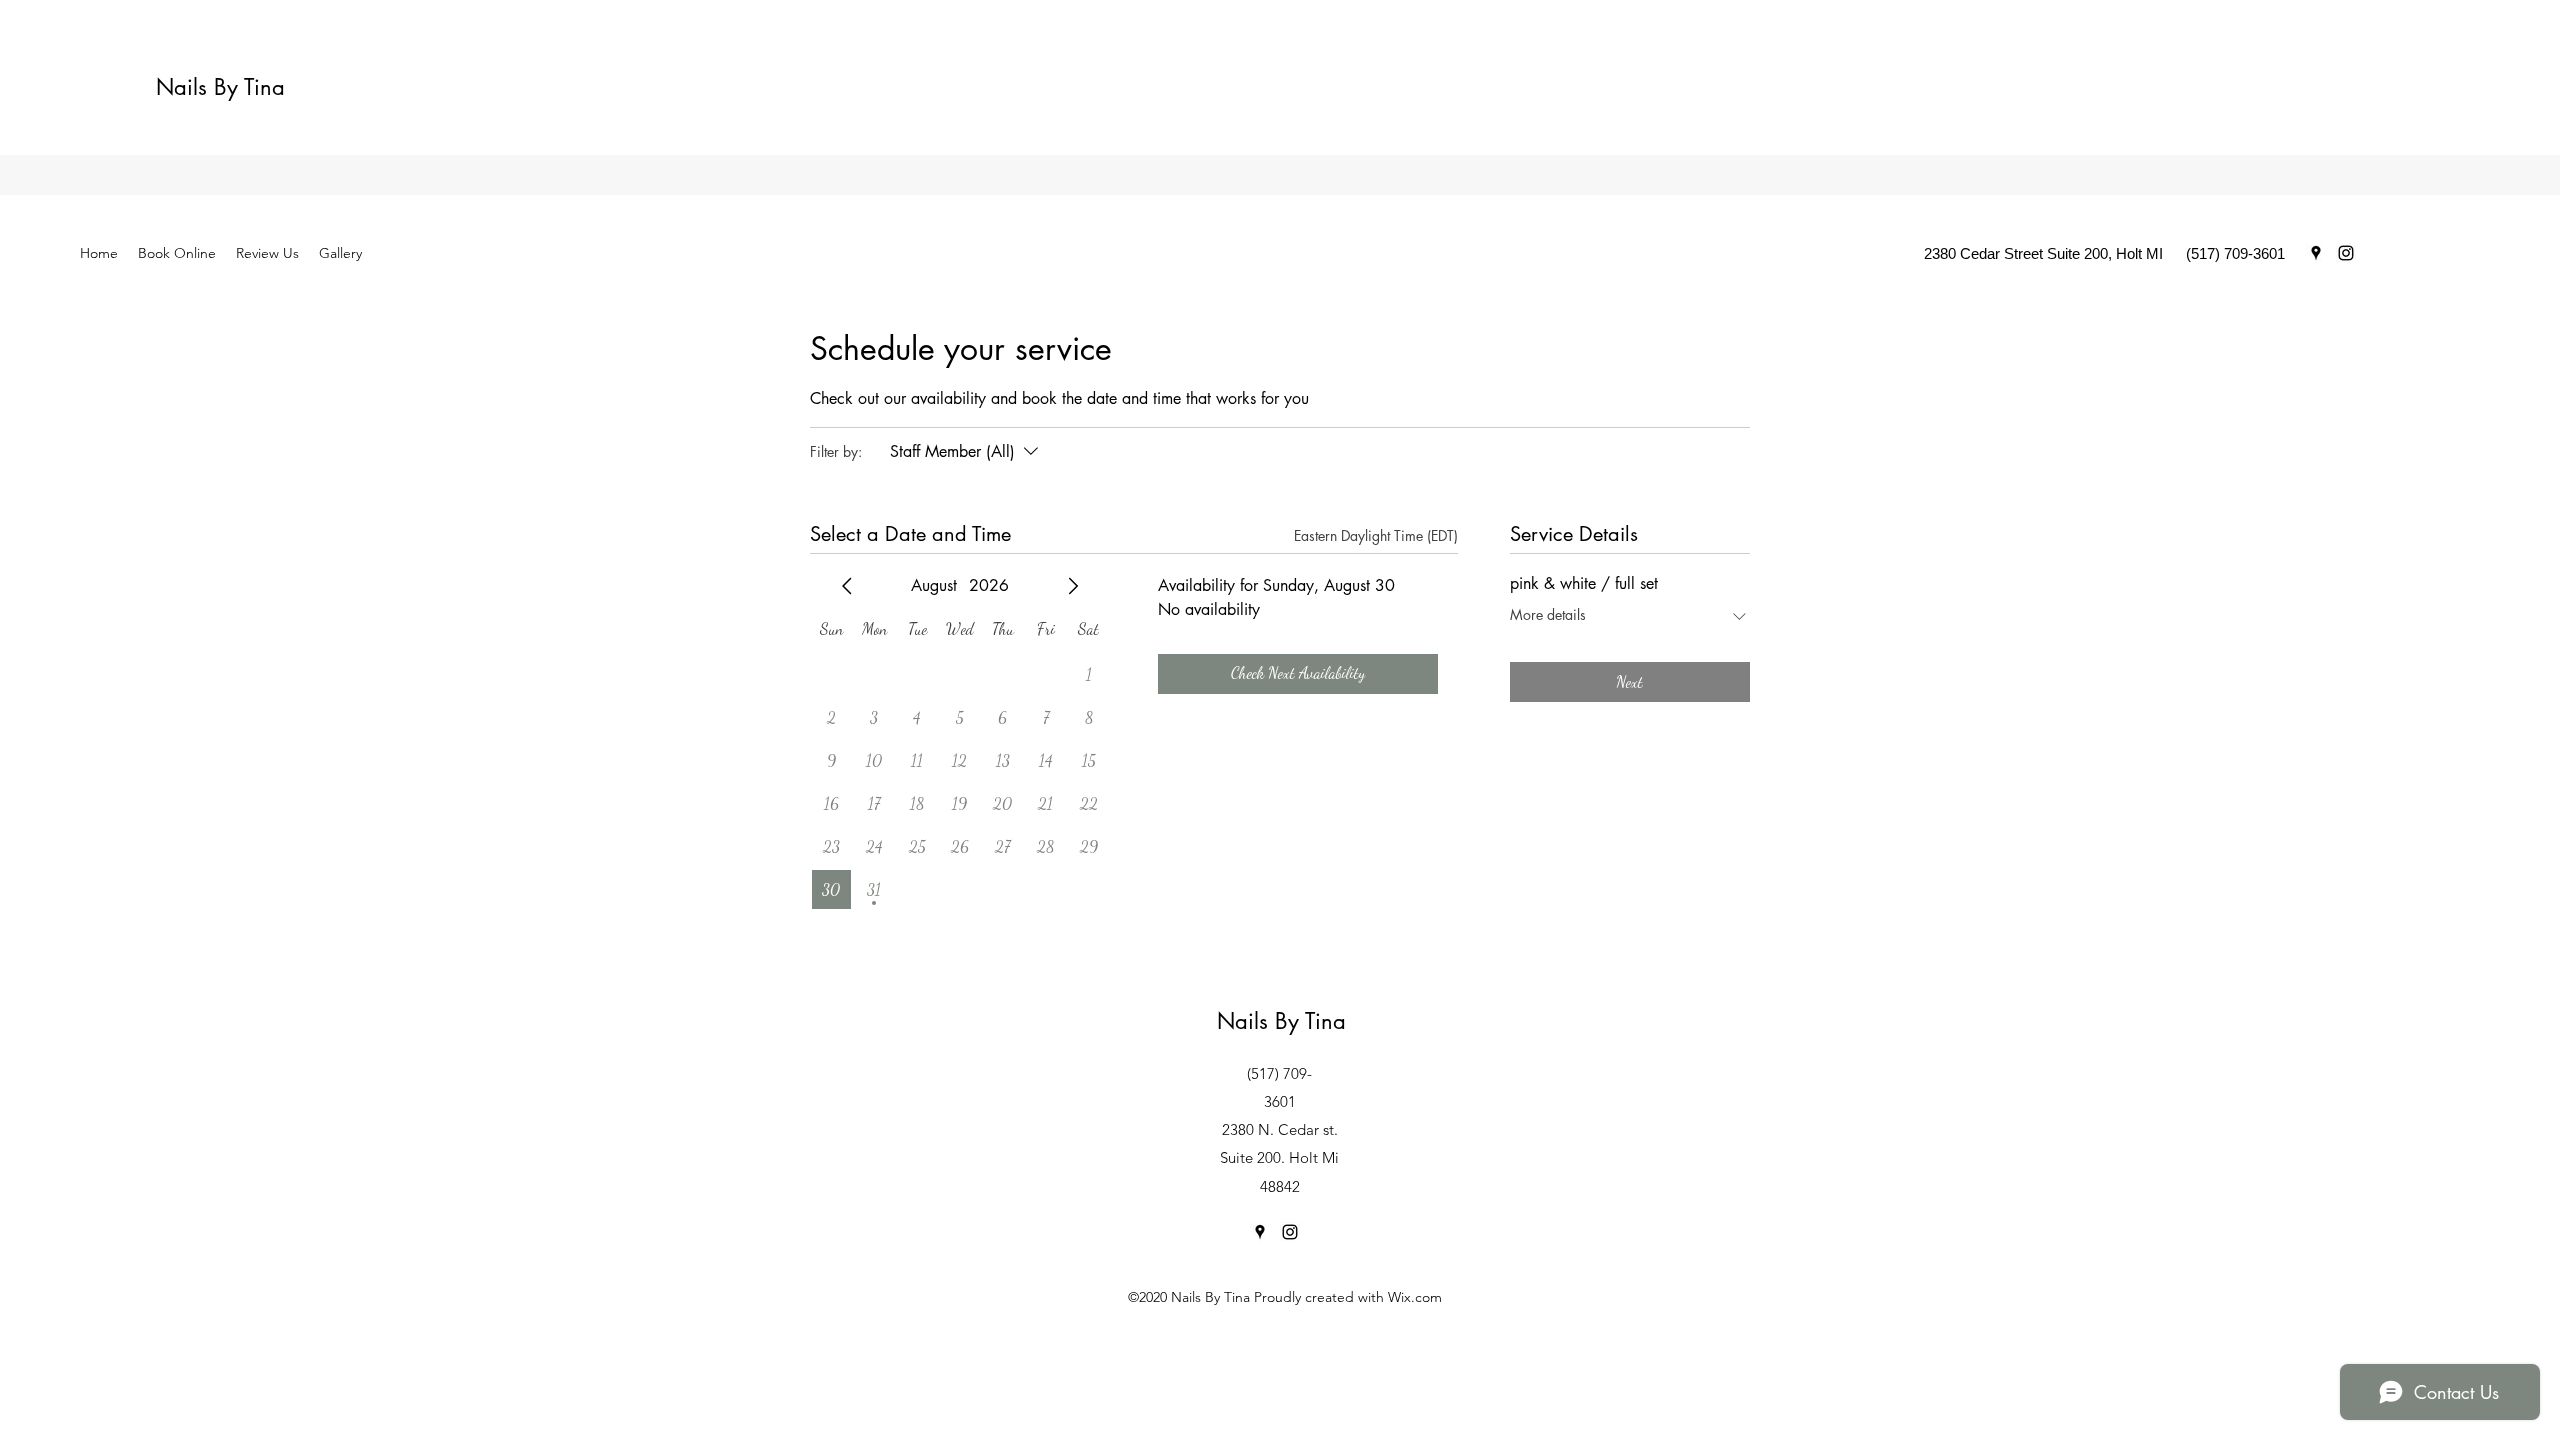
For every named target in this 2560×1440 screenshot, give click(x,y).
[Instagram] (2346, 253)
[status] (1376, 535)
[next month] (1073, 586)
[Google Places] (2316, 253)
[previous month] (847, 586)
